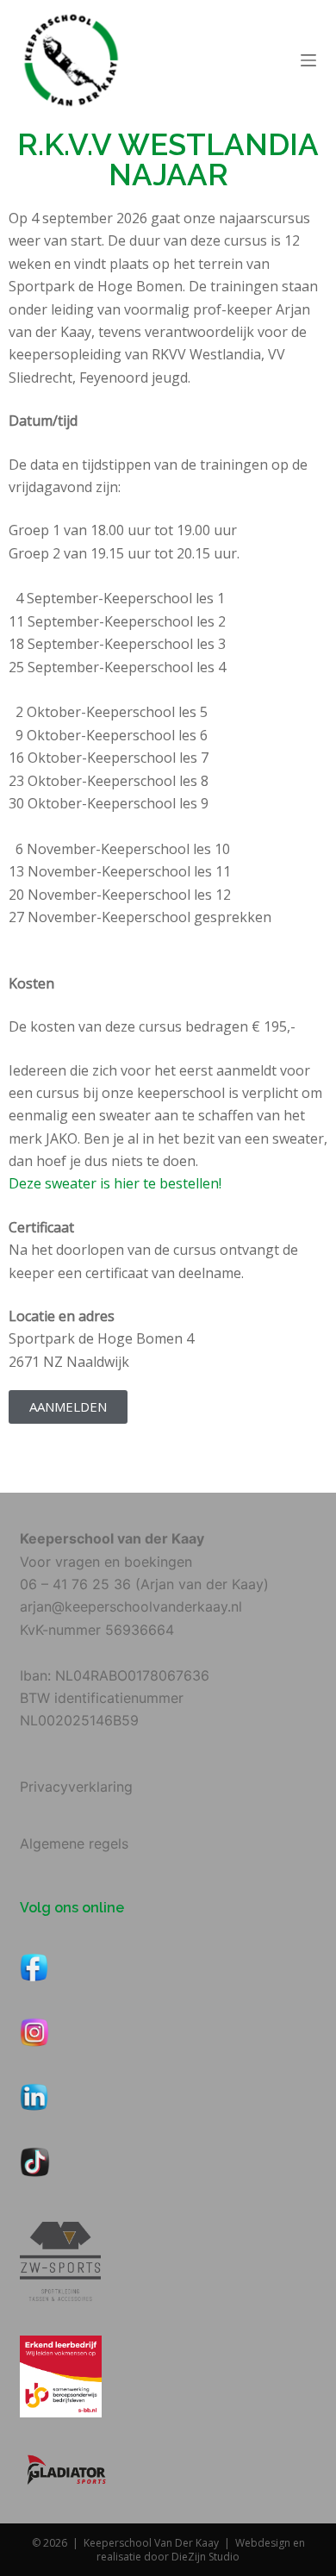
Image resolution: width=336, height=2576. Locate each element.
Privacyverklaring (76, 1787)
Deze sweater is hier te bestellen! (115, 1183)
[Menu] (308, 60)
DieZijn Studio (205, 2557)
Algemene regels (74, 1843)
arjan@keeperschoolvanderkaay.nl (131, 1606)
